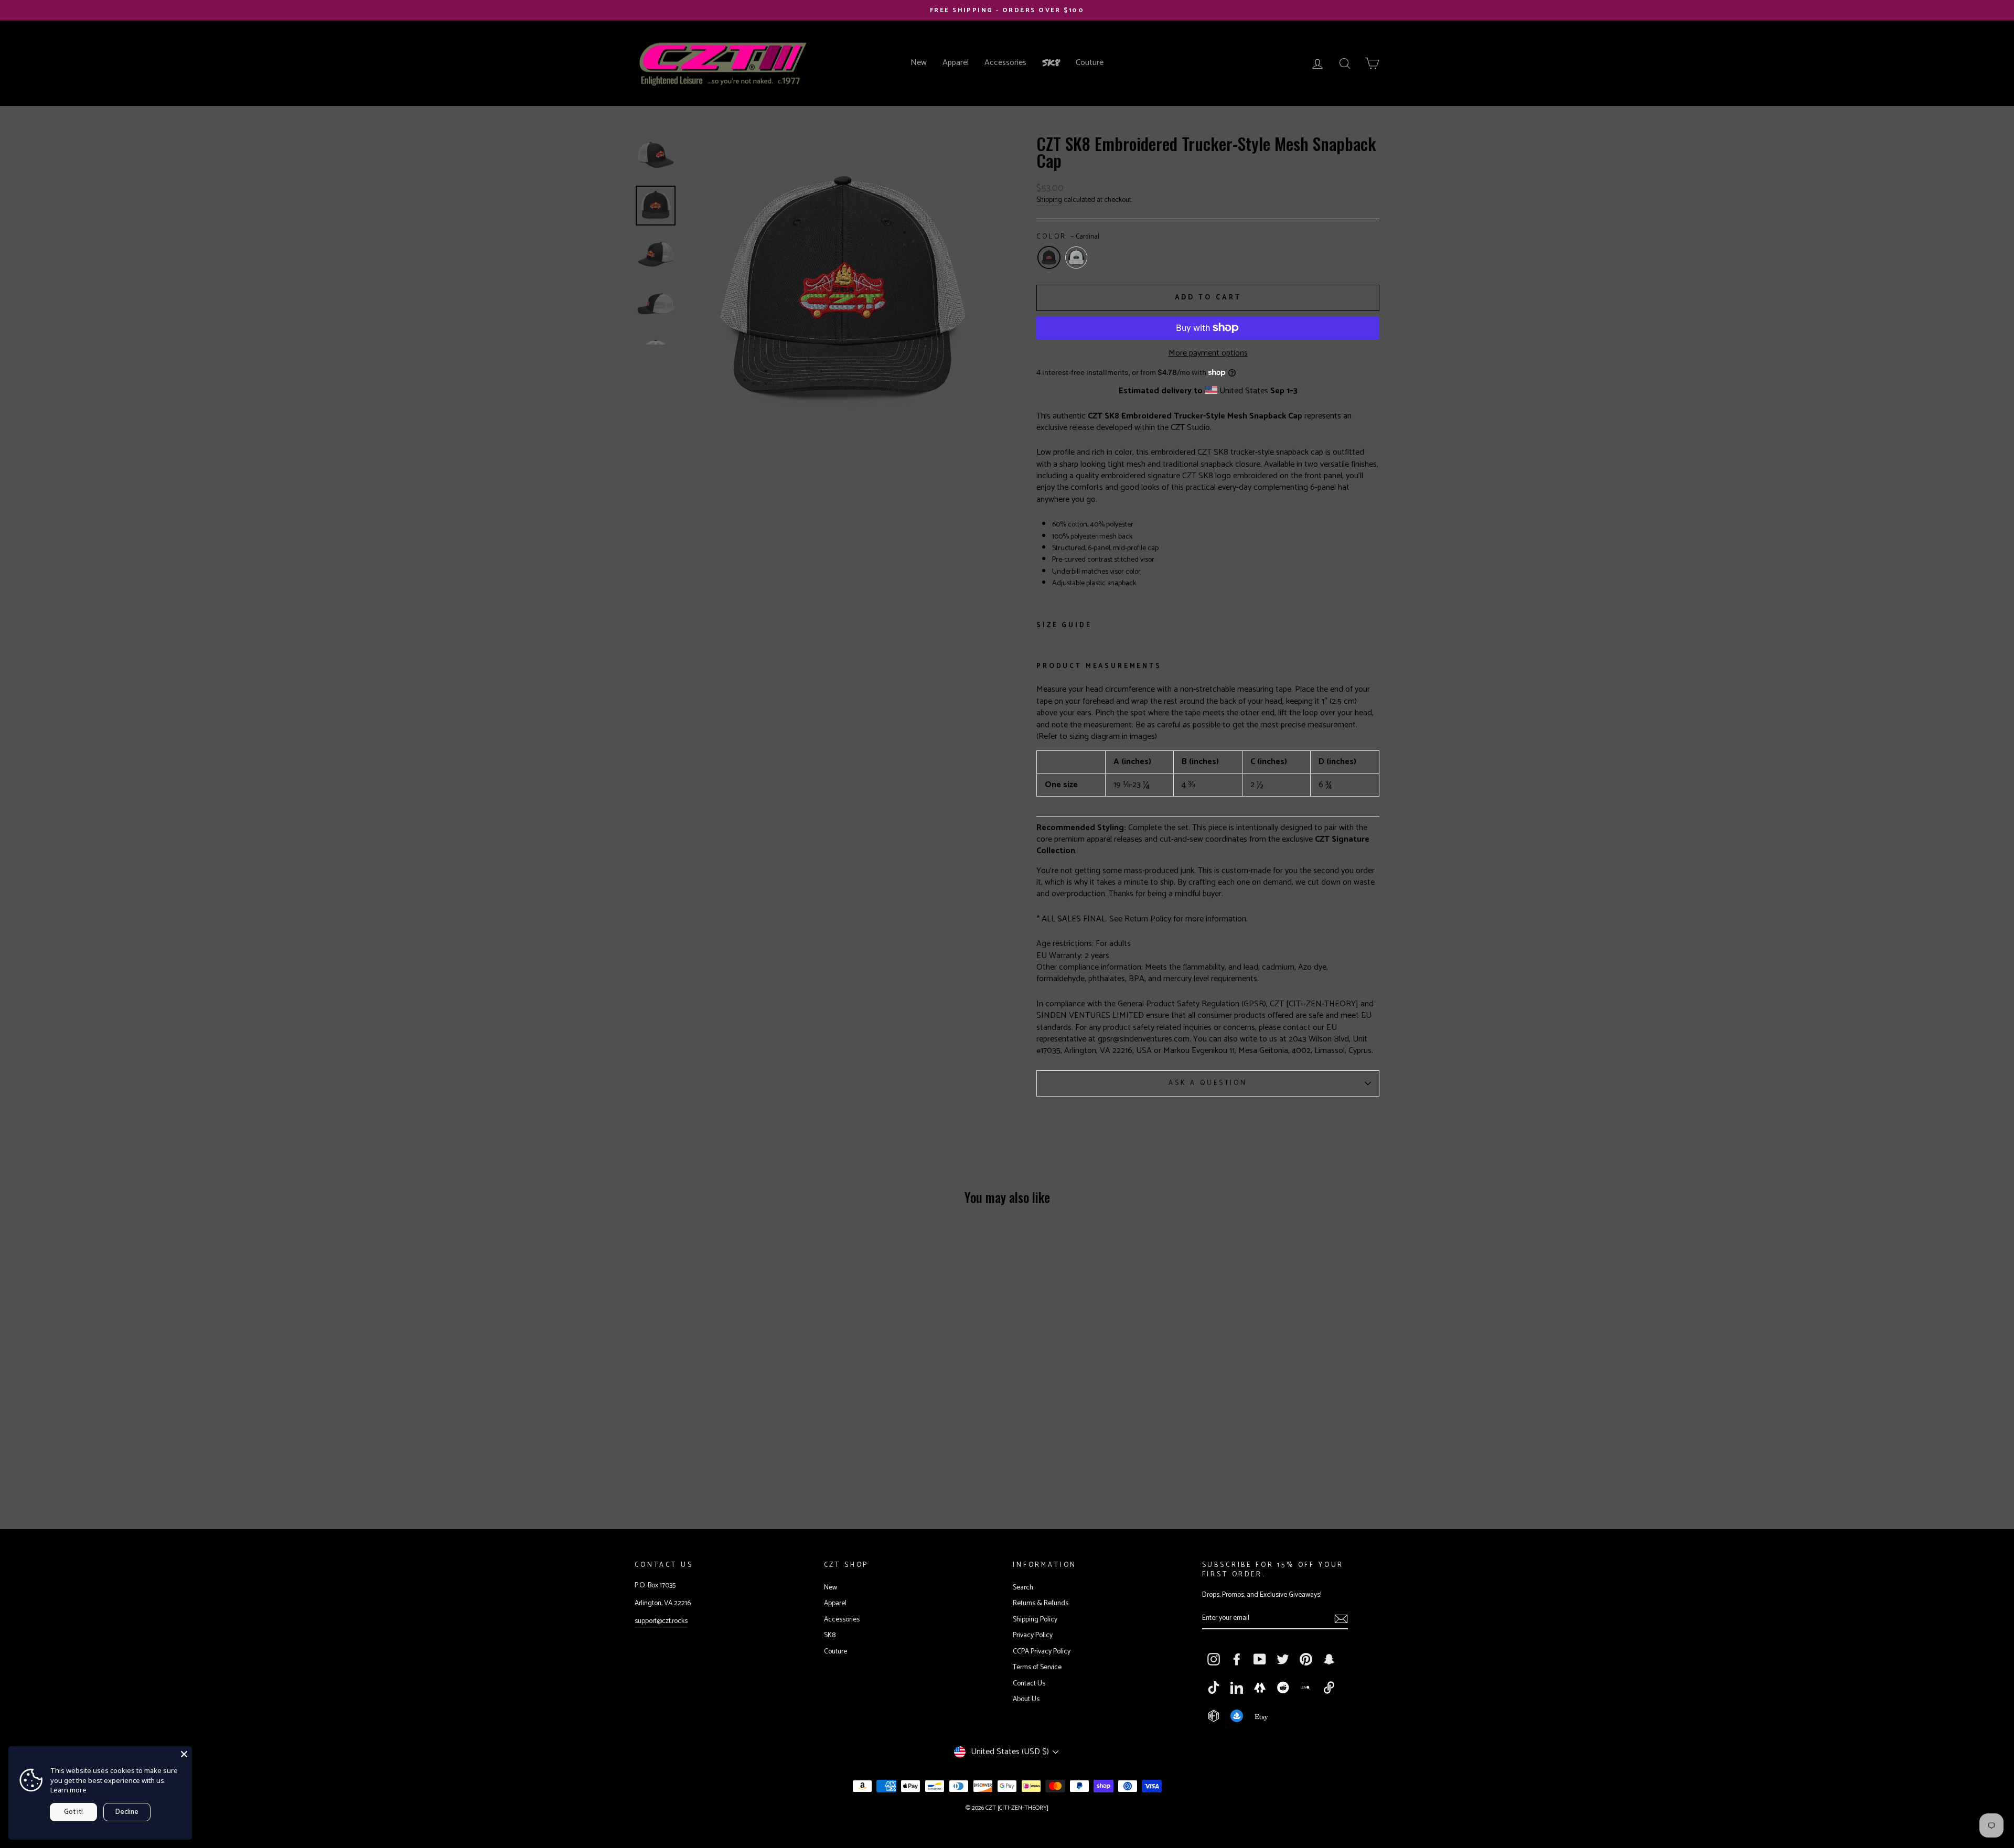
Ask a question (1208, 1083)
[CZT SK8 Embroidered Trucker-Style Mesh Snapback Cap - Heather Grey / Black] (736, 1462)
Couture (1090, 63)
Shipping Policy (1035, 1619)
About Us (1026, 1699)
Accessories (1005, 63)
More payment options (1208, 353)
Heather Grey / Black (1076, 257)
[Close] (184, 1754)
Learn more (68, 1790)
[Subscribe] (1341, 1619)
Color (1068, 237)
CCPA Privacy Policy (1042, 1651)
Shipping (1049, 200)
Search (1023, 1587)
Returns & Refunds (1041, 1603)
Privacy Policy (1033, 1635)
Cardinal (1049, 257)
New (919, 63)
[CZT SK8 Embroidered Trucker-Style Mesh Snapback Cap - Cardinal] (711, 1462)
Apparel (956, 63)
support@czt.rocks (661, 1621)
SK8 (1051, 62)
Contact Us (1029, 1683)
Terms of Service (1037, 1667)
